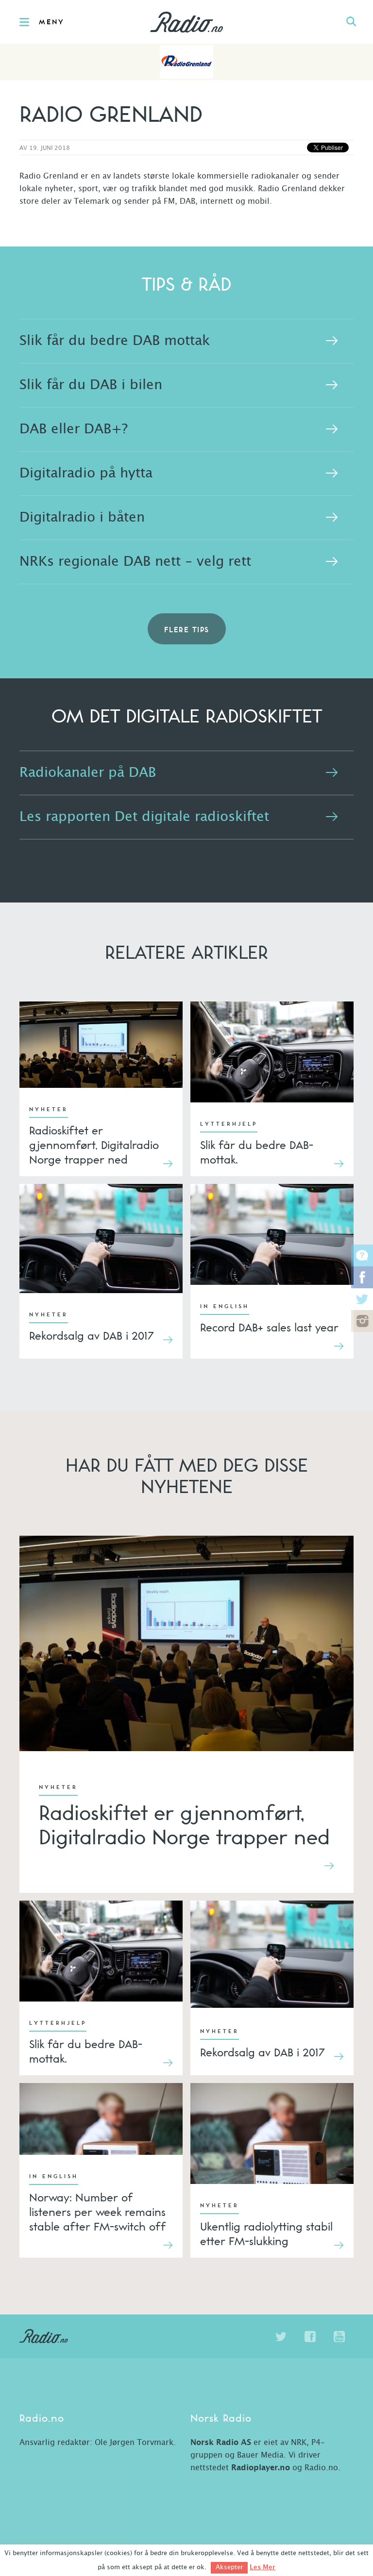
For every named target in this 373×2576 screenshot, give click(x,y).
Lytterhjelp (229, 1124)
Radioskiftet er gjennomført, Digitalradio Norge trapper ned (94, 1145)
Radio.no (186, 22)
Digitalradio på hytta (86, 474)
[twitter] (281, 2337)
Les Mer (263, 2567)
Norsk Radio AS (221, 2443)
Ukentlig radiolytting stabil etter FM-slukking (266, 2233)
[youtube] (339, 2337)
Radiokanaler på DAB (88, 773)
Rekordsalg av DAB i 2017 (91, 1335)
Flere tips (187, 630)
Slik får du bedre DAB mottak (115, 341)
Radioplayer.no (261, 2468)
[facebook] (310, 2337)
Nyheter (49, 1110)
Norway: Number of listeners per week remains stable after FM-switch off (98, 2212)
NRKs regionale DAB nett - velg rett (135, 562)
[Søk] (351, 22)
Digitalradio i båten (82, 518)
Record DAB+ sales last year (269, 1327)
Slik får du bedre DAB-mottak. (257, 1152)
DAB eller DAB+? (74, 429)
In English (225, 1307)
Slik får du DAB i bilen (91, 385)
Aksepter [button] (229, 2568)
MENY (52, 22)
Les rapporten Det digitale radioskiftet (144, 817)
